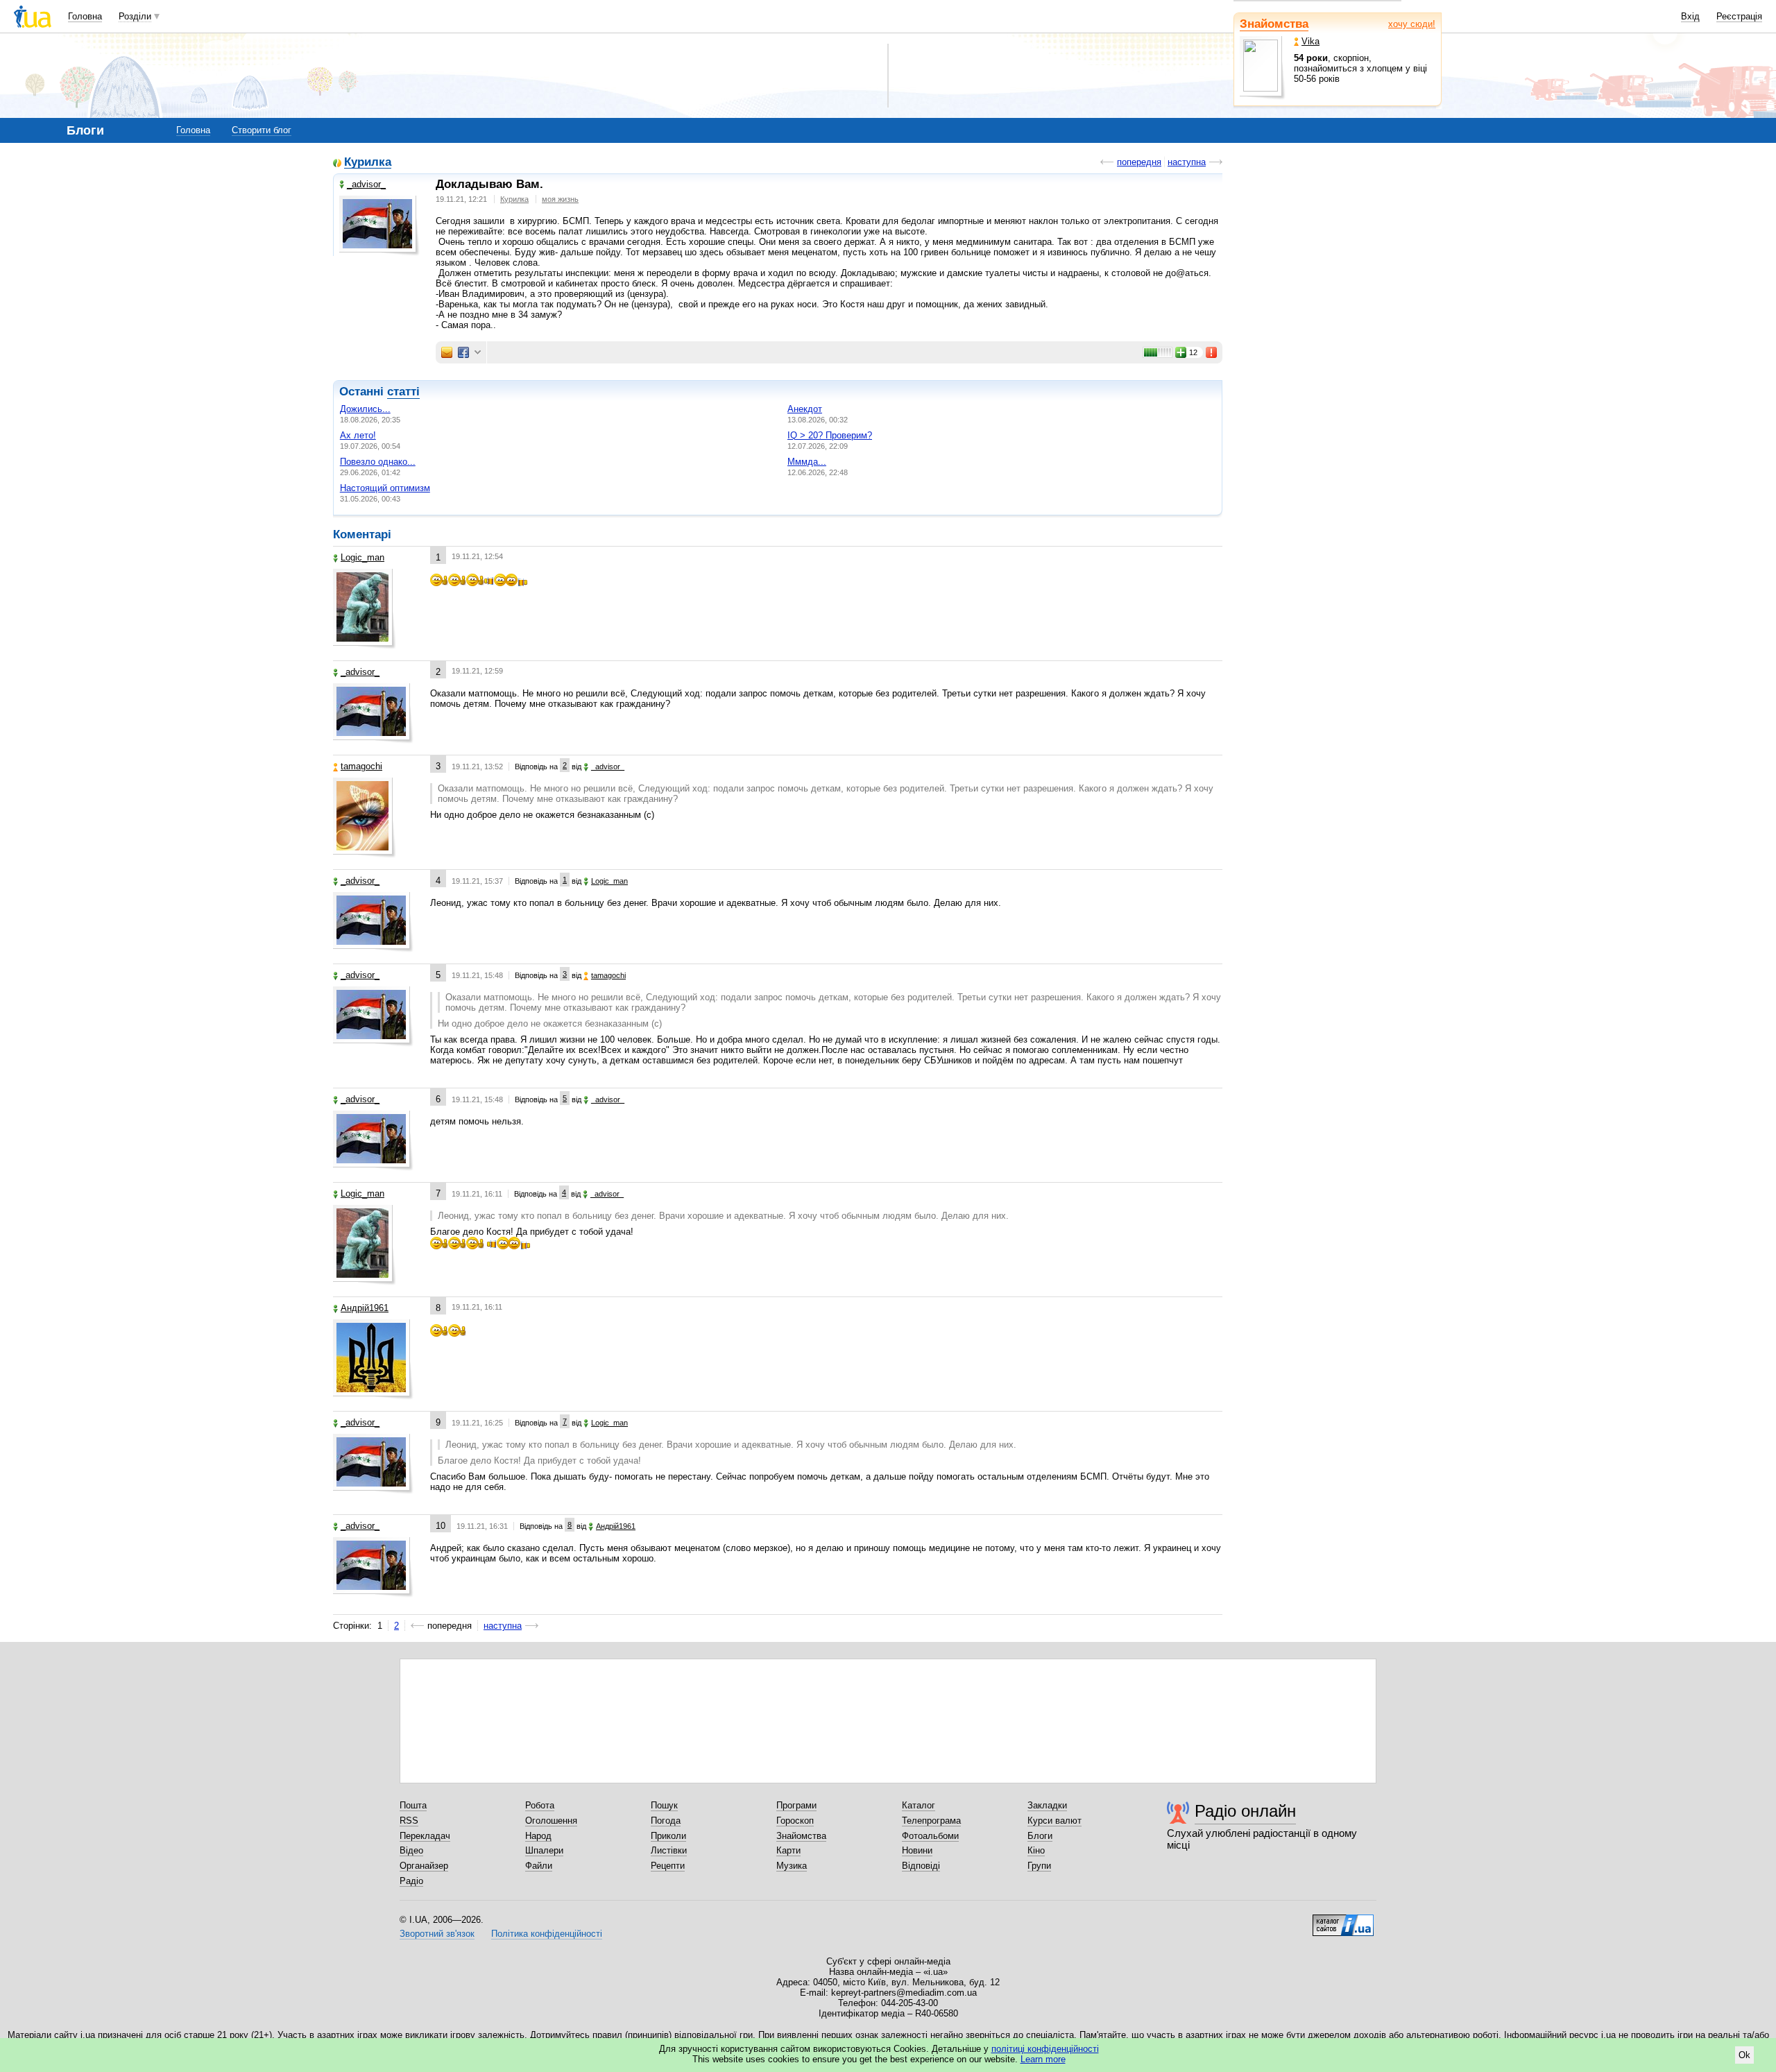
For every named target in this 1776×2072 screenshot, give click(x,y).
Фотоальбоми (930, 1836)
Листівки (669, 1850)
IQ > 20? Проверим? (830, 435)
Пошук (664, 1805)
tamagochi (361, 766)
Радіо (411, 1881)
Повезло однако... (378, 462)
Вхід (1690, 16)
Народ (538, 1836)
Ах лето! (358, 435)
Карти (788, 1850)
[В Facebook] (463, 352)
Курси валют (1054, 1821)
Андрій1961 (365, 1308)
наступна (1187, 162)
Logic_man (362, 557)
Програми (796, 1805)
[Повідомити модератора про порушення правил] (1212, 352)
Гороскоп (795, 1821)
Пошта (413, 1805)
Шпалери (544, 1850)
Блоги (1040, 1836)
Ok (1744, 2055)
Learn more (1043, 2059)
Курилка (368, 163)
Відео (411, 1850)
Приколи (668, 1836)
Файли (539, 1866)
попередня (1139, 162)
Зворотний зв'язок (437, 1934)
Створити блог (262, 130)
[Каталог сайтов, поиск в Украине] (1343, 1920)
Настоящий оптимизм (385, 488)
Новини (917, 1850)
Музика (792, 1866)
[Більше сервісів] (478, 353)
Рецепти (668, 1866)
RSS (409, 1821)
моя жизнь (560, 199)
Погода (666, 1821)
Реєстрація (1739, 16)
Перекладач (425, 1836)
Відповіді (921, 1866)
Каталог (919, 1805)
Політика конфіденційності (547, 1934)
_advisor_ (366, 184)
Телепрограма (931, 1821)
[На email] (447, 352)
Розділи (135, 16)
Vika (1310, 41)
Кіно (1036, 1850)
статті (403, 392)
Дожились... (365, 409)
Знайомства (1274, 24)
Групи (1039, 1866)
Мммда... (807, 462)
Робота (540, 1805)
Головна (85, 16)
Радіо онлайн (1245, 1811)
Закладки (1047, 1805)
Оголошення (551, 1821)
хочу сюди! (1412, 24)
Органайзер (424, 1866)
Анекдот (805, 409)
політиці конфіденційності (1045, 2049)
